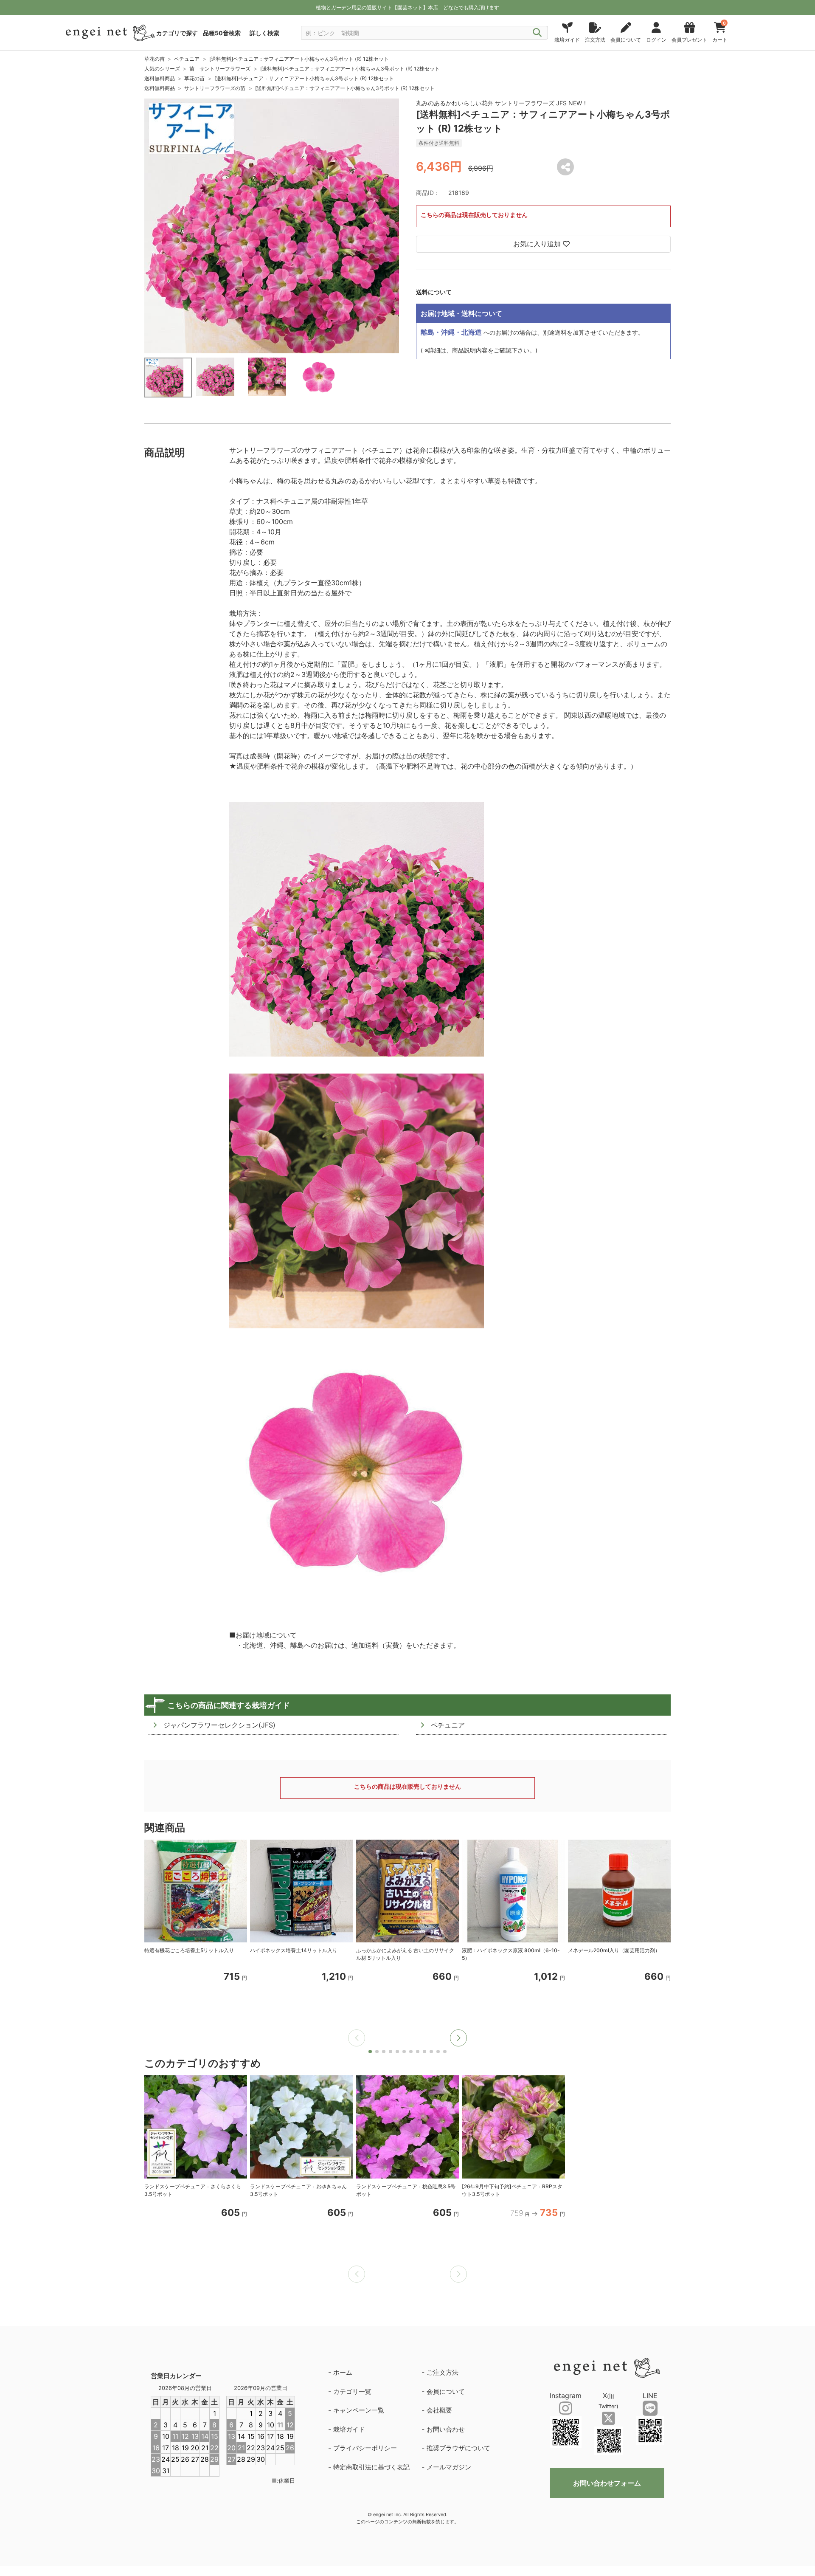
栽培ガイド (349, 2429)
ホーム (343, 2372)
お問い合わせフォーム (607, 2483)
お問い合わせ (446, 2429)
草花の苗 (155, 59)
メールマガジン (449, 2467)
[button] (458, 2038)
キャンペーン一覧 (359, 2410)
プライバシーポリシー (365, 2448)
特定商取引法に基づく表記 (371, 2467)
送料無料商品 (160, 78)
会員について (446, 2391)
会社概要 (439, 2410)
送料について (434, 292)
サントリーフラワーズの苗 (215, 88)
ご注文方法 (443, 2372)
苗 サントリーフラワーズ (220, 69)
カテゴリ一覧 (352, 2391)
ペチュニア (187, 59)
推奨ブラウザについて (458, 2448)
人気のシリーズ (162, 69)
